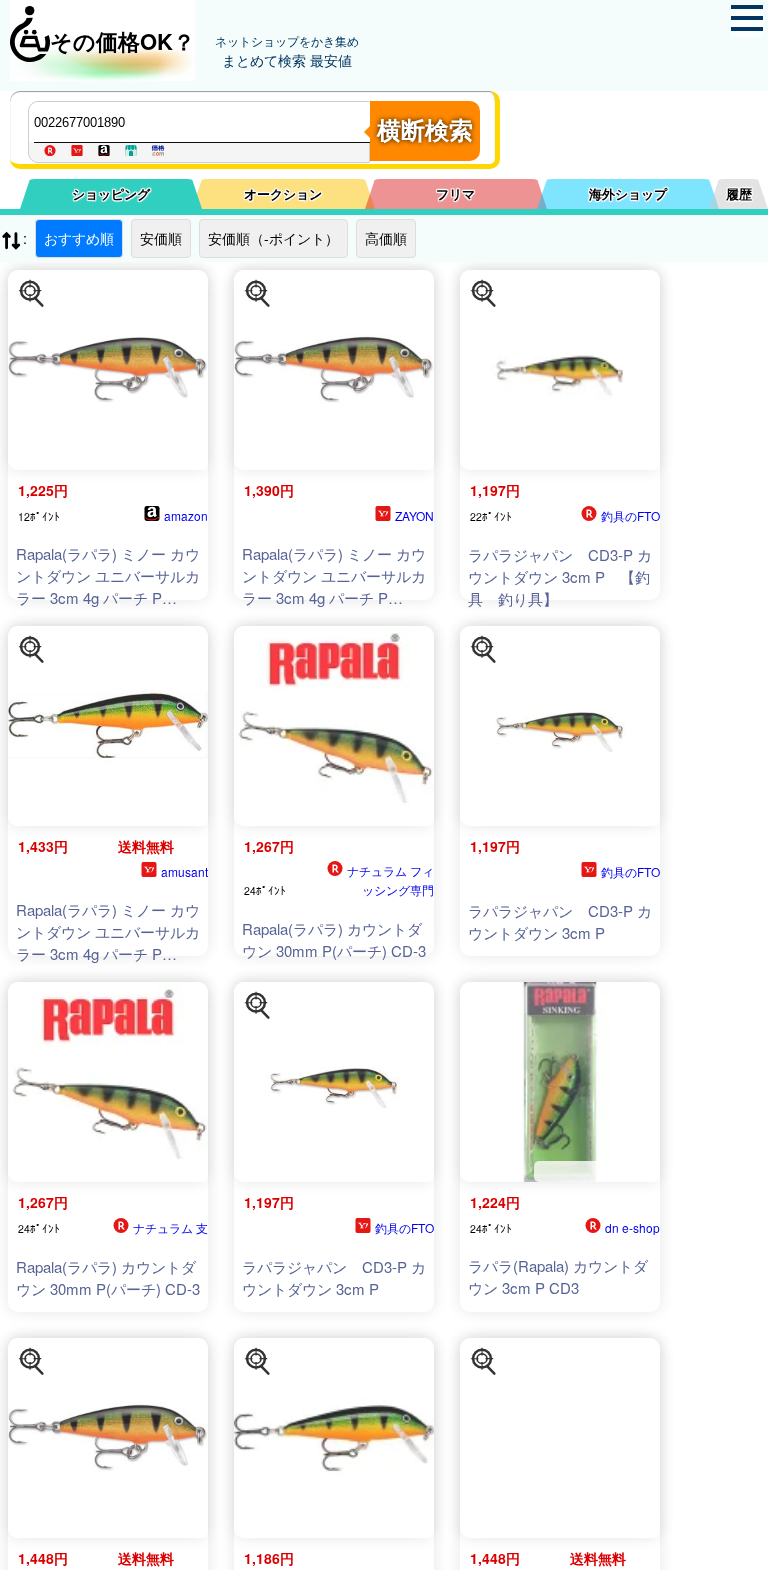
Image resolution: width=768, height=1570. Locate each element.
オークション (283, 193)
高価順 (386, 238)
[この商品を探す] (32, 294)
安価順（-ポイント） (273, 238)
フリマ (455, 193)
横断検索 (425, 130)
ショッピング (111, 193)
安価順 (161, 238)
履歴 (739, 193)
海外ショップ (628, 193)
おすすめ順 (79, 238)
